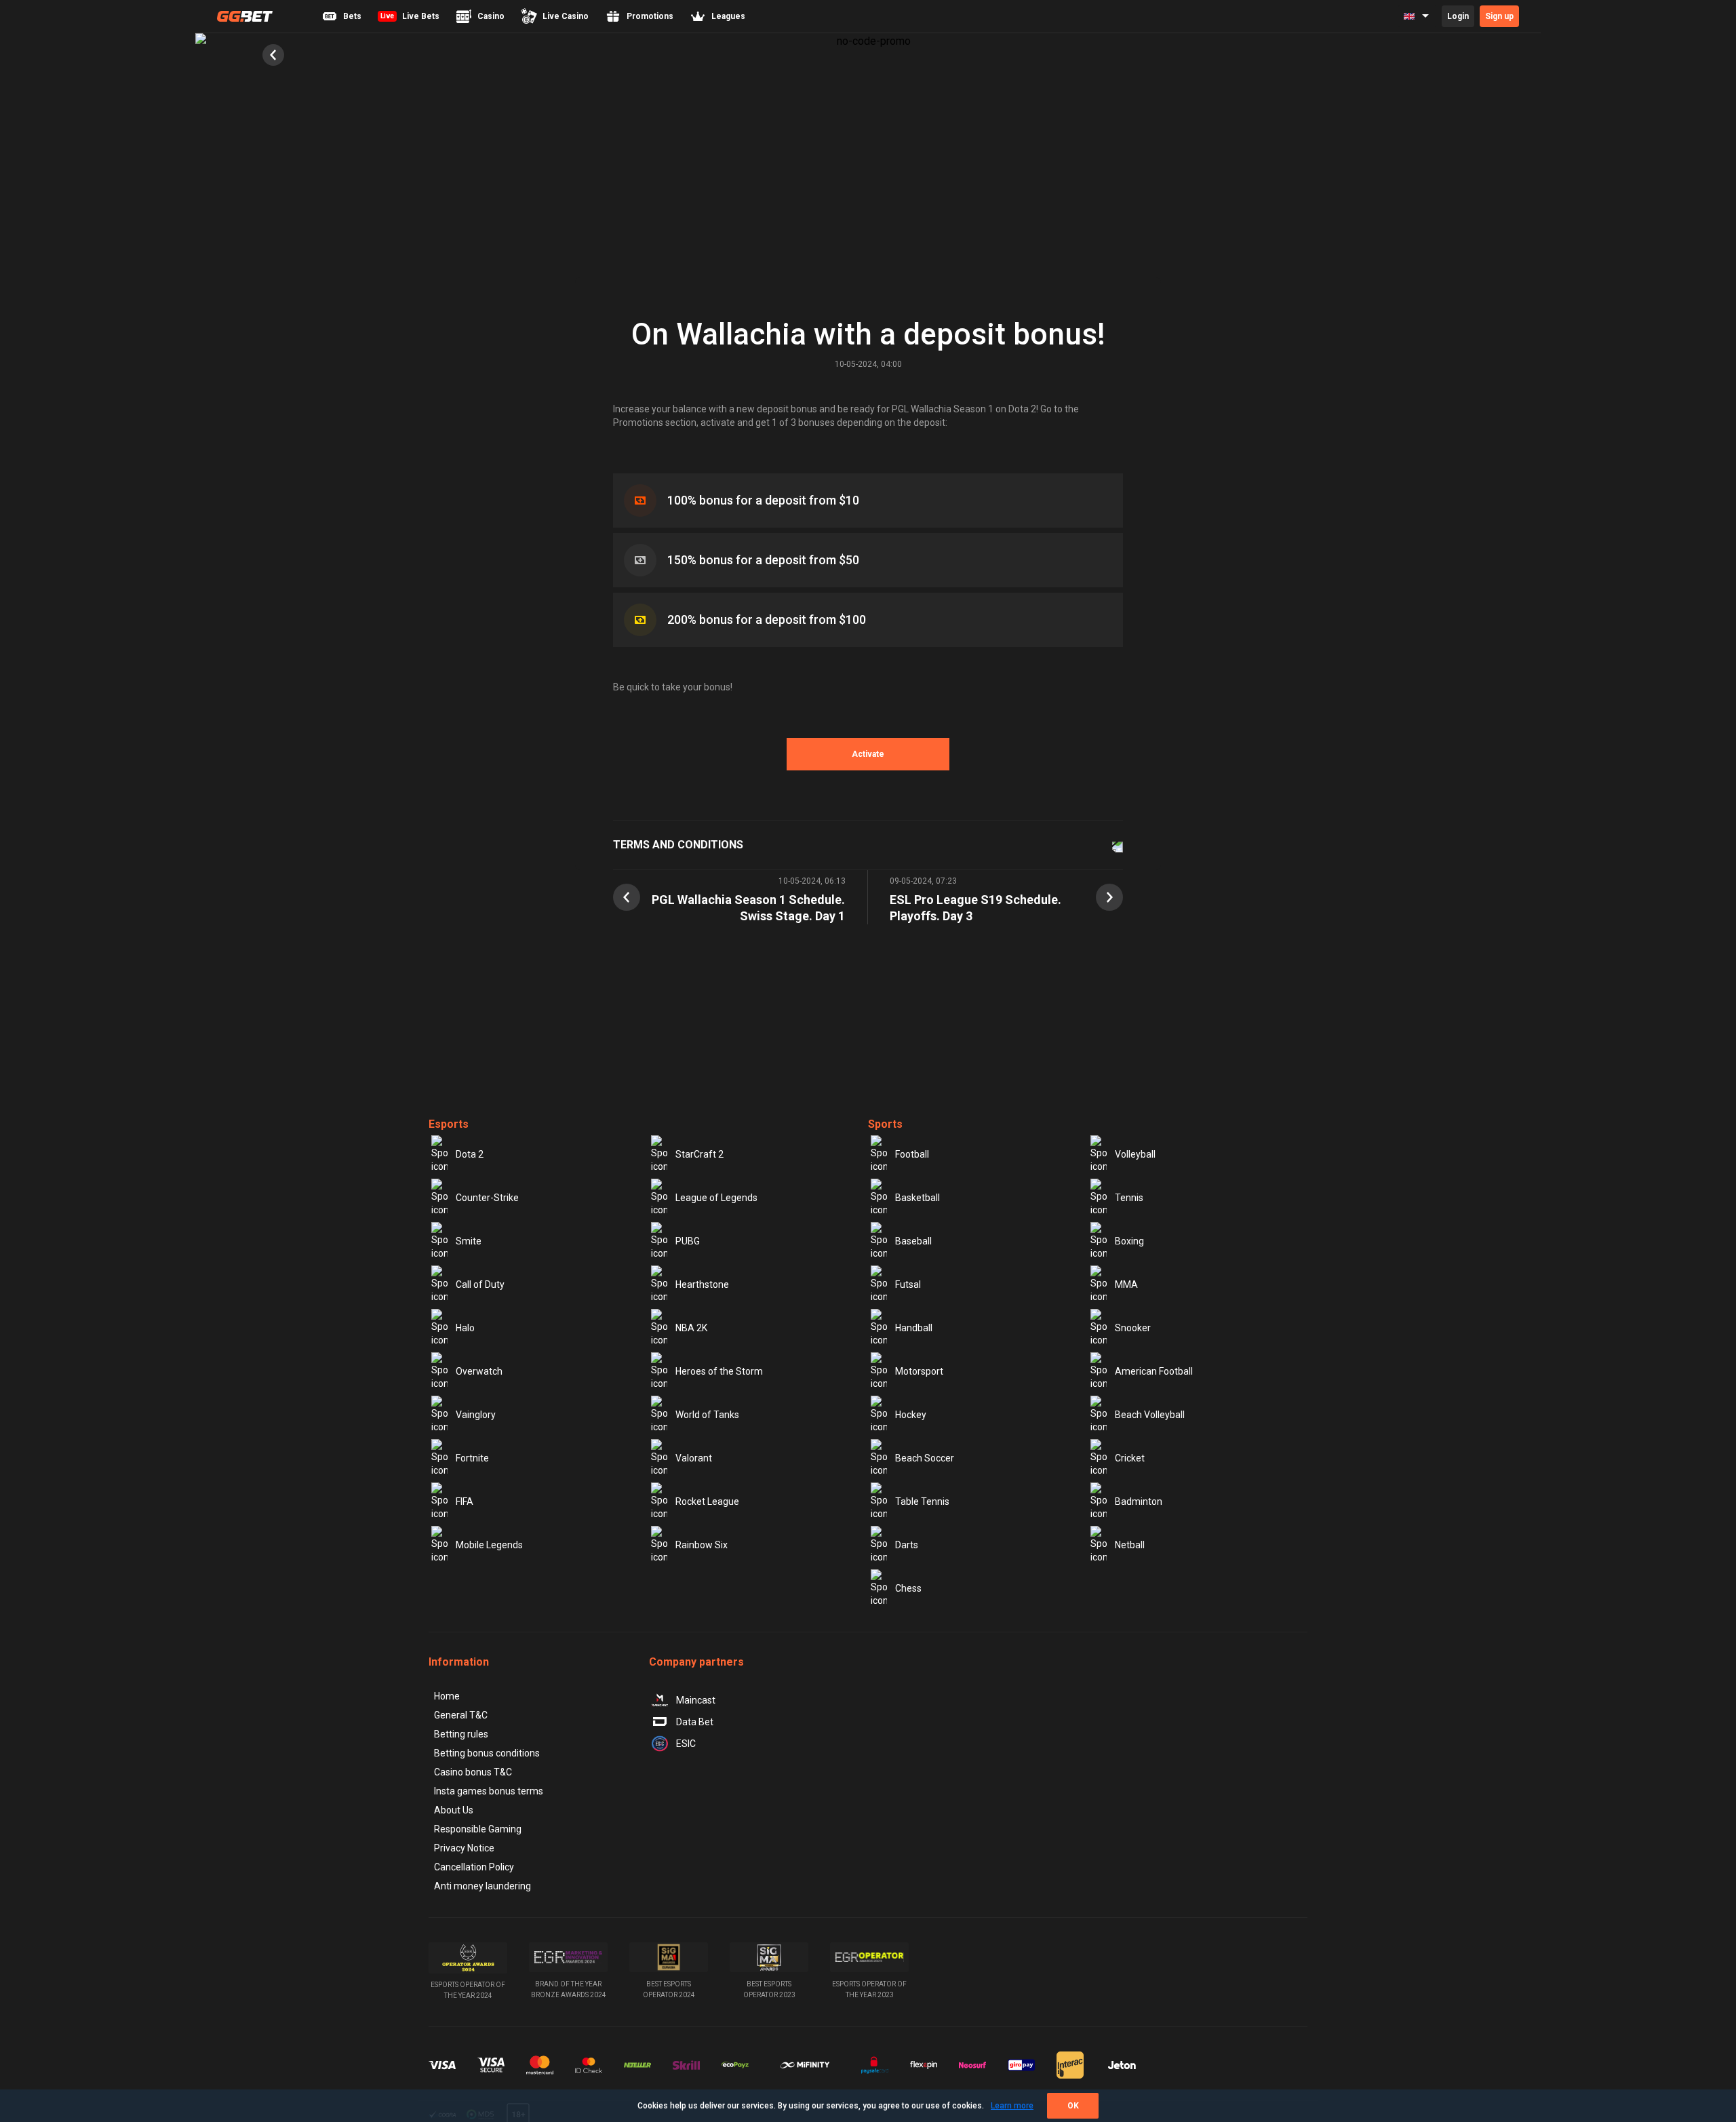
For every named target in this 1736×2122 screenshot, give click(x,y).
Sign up (1499, 16)
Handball (914, 1328)
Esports (449, 1124)
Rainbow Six (702, 1545)
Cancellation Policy (474, 1867)
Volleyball (1135, 1154)
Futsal (908, 1284)
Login (1458, 16)
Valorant (694, 1458)
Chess (908, 1588)
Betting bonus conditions (487, 1753)
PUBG (688, 1241)
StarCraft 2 (699, 1154)
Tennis (1129, 1198)
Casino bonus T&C (473, 1772)
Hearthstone (702, 1284)
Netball (1130, 1545)
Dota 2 (470, 1154)
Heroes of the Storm (719, 1371)
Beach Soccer (925, 1458)
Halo (465, 1328)
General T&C (461, 1715)
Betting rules (461, 1734)
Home (447, 1696)
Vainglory (476, 1415)
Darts (907, 1545)
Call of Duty (480, 1284)
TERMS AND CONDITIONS (678, 845)
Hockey (911, 1415)
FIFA (465, 1501)
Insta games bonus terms (489, 1791)
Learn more (1012, 2106)
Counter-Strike (487, 1198)
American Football (1154, 1371)
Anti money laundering (482, 1886)
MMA (1126, 1284)
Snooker (1133, 1328)
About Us (454, 1810)
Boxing (1129, 1241)
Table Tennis (922, 1501)
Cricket (1130, 1458)
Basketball (918, 1198)
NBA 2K (691, 1328)
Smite (469, 1241)
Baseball (913, 1241)
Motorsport (919, 1371)
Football (912, 1154)
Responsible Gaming (478, 1829)
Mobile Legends (489, 1545)
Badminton (1139, 1501)
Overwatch (479, 1371)
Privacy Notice (464, 1848)
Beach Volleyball (1150, 1415)
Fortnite (472, 1458)
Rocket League (707, 1501)
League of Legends (716, 1198)
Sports (885, 1124)
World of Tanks (707, 1415)
